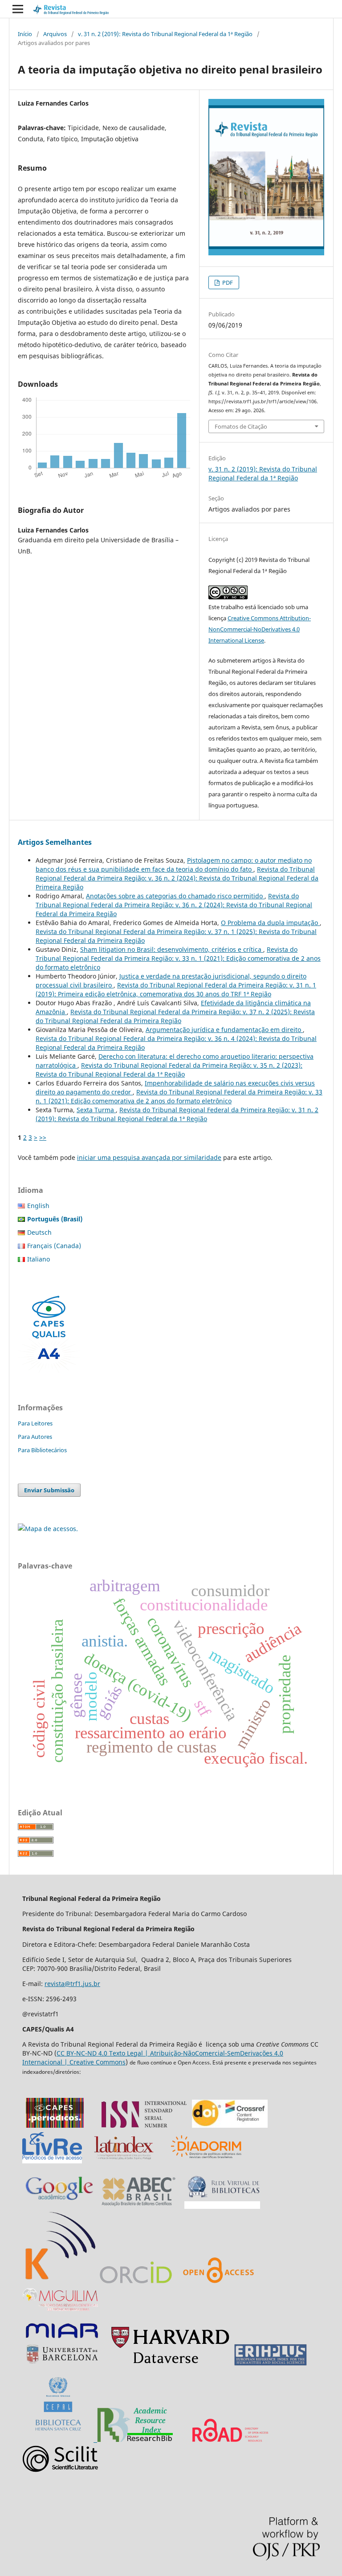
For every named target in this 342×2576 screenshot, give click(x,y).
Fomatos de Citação (241, 426)
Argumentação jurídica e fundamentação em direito (224, 1030)
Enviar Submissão (49, 1490)
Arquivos (55, 34)
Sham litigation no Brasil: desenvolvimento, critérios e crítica (172, 949)
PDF (227, 283)
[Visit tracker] (48, 1529)
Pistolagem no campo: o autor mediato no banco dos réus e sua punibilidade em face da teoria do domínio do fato (174, 865)
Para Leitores (35, 1423)
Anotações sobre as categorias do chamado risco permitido (175, 896)
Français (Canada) (54, 1246)
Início (25, 34)
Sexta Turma (96, 1110)
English (38, 1206)
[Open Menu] (18, 9)
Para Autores (35, 1437)
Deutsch (39, 1232)
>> (43, 1137)
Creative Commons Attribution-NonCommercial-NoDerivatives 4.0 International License (260, 629)
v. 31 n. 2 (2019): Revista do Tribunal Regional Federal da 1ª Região (165, 34)
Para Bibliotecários (42, 1450)
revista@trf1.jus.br (72, 1984)
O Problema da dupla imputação (270, 923)
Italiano (39, 1259)
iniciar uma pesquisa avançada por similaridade (149, 1157)
